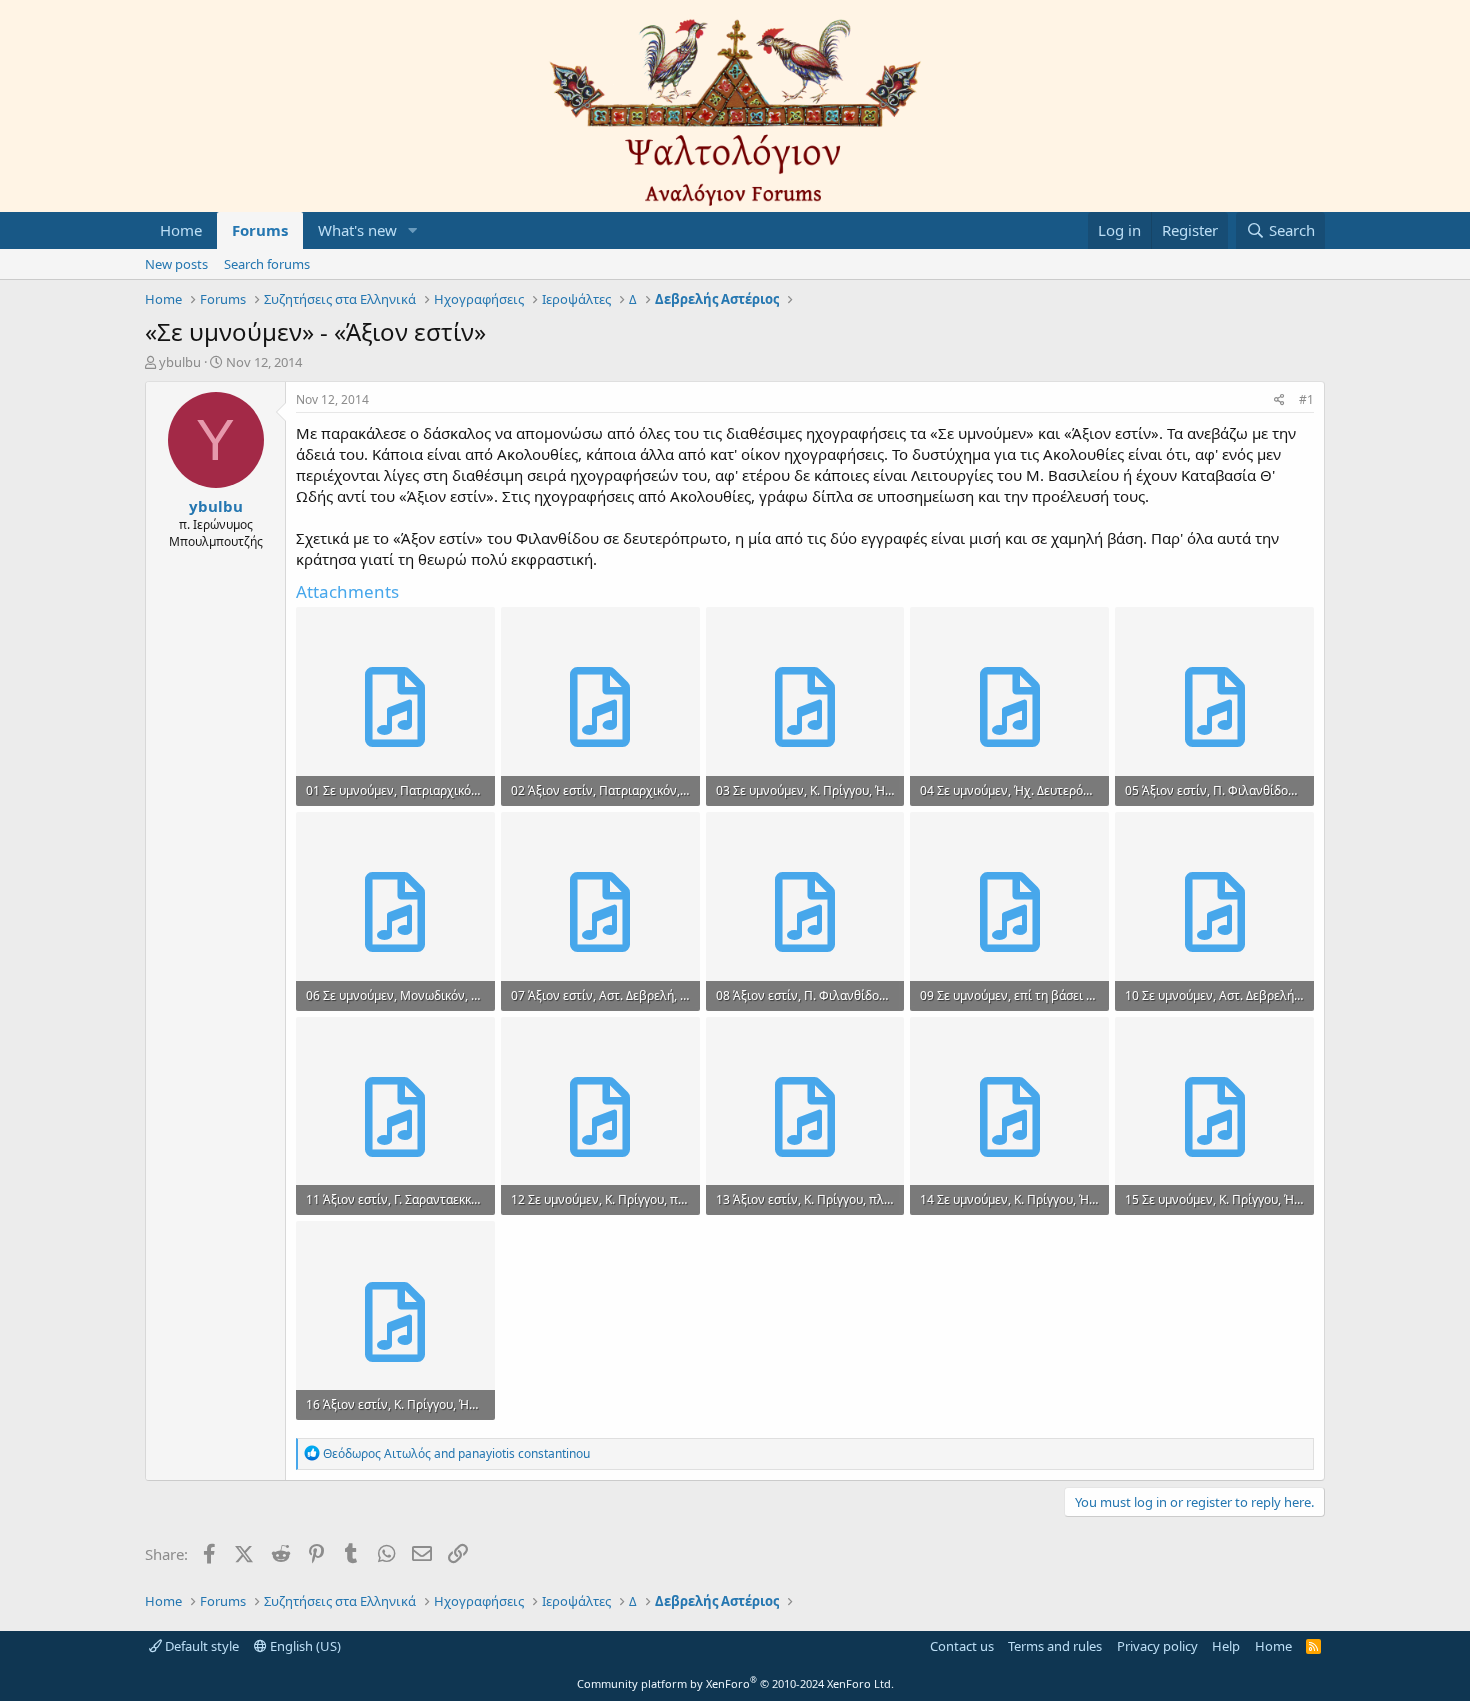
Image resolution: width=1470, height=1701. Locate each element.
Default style (200, 1646)
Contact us (962, 1646)
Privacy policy (1157, 1646)
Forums (260, 230)
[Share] (1279, 400)
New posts (176, 264)
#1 (1306, 399)
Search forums (267, 264)
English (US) (304, 1646)
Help (1226, 1646)
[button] (413, 230)
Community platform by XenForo (735, 1683)
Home (181, 230)
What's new (357, 230)
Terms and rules (1055, 1646)
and (456, 1453)
